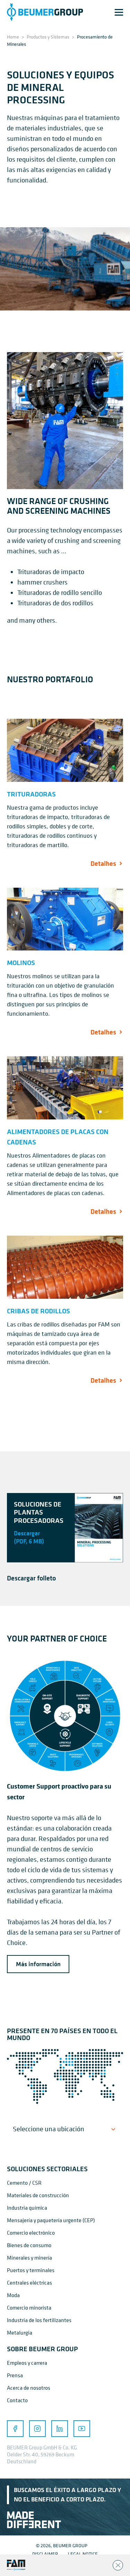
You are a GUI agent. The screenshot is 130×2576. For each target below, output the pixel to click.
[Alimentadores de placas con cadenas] (65, 1088)
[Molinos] (65, 919)
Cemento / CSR (24, 2183)
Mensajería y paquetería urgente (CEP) (51, 2220)
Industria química (27, 2208)
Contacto (17, 2400)
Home (13, 37)
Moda (13, 2295)
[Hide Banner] (118, 2565)
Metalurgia (20, 2332)
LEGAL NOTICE (83, 2554)
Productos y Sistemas (48, 37)
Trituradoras (31, 794)
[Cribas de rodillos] (65, 1267)
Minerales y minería (29, 2258)
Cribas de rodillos (38, 1311)
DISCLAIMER (45, 2554)
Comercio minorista (29, 2308)
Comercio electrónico (31, 2233)
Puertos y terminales (31, 2270)
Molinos (21, 962)
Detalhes (103, 863)
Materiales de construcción (38, 2195)
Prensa (15, 2375)
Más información (38, 1964)
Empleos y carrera (27, 2363)
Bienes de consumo (29, 2245)
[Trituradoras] (65, 750)
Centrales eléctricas (29, 2283)
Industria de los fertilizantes (39, 2320)
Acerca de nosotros (29, 2388)
